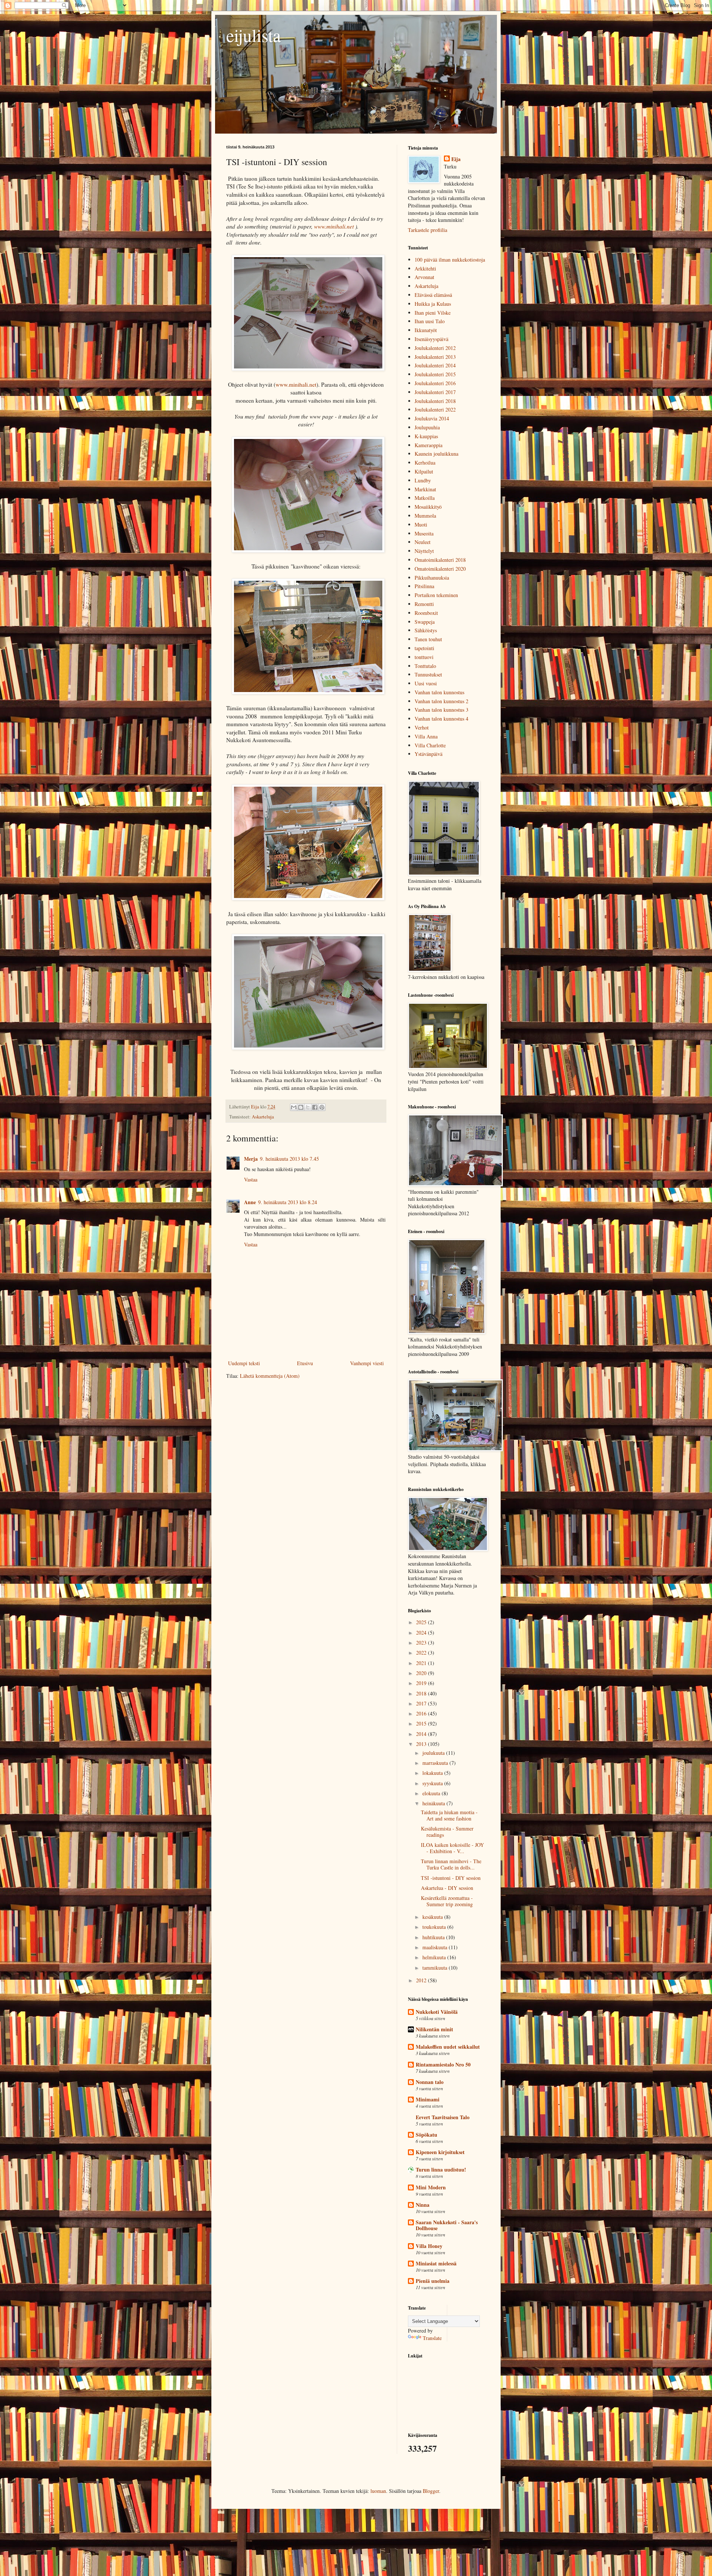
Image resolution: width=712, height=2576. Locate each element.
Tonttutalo (425, 666)
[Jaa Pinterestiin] (322, 1107)
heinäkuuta (434, 1803)
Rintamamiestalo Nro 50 (443, 2064)
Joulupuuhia (427, 427)
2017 (422, 1703)
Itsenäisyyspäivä (431, 339)
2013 (422, 1744)
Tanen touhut (428, 639)
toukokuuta (435, 1927)
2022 (422, 1653)
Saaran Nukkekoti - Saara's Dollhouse (447, 2225)
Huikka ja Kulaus (433, 304)
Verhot (422, 727)
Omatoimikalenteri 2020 (440, 569)
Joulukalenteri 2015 (435, 374)
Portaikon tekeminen (436, 595)
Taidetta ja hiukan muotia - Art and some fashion (449, 1815)
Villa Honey (429, 2246)
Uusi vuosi (426, 683)
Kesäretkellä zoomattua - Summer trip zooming (447, 1901)
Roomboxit (426, 613)
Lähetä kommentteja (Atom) (270, 1376)
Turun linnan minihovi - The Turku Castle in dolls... (451, 1864)
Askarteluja (263, 1117)
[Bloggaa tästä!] (301, 1107)
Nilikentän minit (434, 2029)
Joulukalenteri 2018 (435, 401)
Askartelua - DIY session (447, 1888)
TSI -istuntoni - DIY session (451, 1878)
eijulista (253, 35)
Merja (251, 1159)
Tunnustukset (428, 674)
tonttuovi (424, 657)
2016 (422, 1713)
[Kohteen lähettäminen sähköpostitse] (294, 1107)
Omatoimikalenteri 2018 (440, 560)
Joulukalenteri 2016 (435, 383)
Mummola (425, 516)
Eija (456, 159)
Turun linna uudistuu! (441, 2169)
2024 (422, 1633)
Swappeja (425, 622)
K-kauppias (426, 436)
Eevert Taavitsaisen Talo (443, 2117)
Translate (432, 2338)
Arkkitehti (425, 268)
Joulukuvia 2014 (432, 418)
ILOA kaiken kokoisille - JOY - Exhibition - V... (452, 1848)
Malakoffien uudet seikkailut (448, 2047)
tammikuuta (436, 1968)
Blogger (431, 2491)
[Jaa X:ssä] (308, 1107)
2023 (422, 1643)
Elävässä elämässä (433, 295)
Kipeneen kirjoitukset (440, 2152)
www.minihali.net (334, 226)
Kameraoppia (428, 445)
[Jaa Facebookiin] (315, 1107)
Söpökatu (426, 2135)
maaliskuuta (436, 1947)
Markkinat (425, 489)
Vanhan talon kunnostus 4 (441, 719)
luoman (378, 2491)
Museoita (424, 533)
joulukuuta (434, 1753)
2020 (422, 1673)
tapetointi (424, 648)
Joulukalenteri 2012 (435, 348)
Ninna (423, 2205)
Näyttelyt (424, 551)
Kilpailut (424, 471)
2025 (422, 1622)
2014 (422, 1734)
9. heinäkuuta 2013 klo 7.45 (289, 1159)
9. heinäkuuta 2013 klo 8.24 (288, 1202)
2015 (422, 1723)
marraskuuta (436, 1763)
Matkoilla (425, 498)
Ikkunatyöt (426, 330)
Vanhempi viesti (367, 1363)
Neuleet (423, 542)
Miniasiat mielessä (436, 2263)
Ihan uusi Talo (430, 321)
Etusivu (305, 1363)
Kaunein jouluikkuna (436, 454)
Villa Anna (426, 736)
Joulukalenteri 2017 (435, 392)
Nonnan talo (430, 2082)
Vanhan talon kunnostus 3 (441, 710)
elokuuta (432, 1793)
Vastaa (251, 1179)
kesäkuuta (433, 1917)
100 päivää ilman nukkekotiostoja (450, 260)
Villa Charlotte (430, 745)
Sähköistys (426, 630)
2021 (422, 1663)
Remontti (424, 604)
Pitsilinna (424, 586)
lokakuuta (433, 1773)
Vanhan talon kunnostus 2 (441, 701)
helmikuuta (435, 1957)
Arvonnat (424, 277)
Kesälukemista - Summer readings (447, 1832)
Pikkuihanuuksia (432, 578)
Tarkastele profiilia (428, 230)
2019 (422, 1683)
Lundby (423, 480)
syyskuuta (433, 1783)
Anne (250, 1202)
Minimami (428, 2099)
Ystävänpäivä (428, 754)
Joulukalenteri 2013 (435, 357)
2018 (422, 1693)
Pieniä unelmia (433, 2281)
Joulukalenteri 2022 (435, 409)
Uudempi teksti (244, 1363)
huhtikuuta (434, 1937)
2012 (422, 1980)
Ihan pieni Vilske (433, 313)
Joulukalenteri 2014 (435, 365)
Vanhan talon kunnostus (439, 692)
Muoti (421, 525)
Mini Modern (431, 2187)
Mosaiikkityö (428, 507)
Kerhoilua (425, 463)
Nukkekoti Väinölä (437, 2012)
